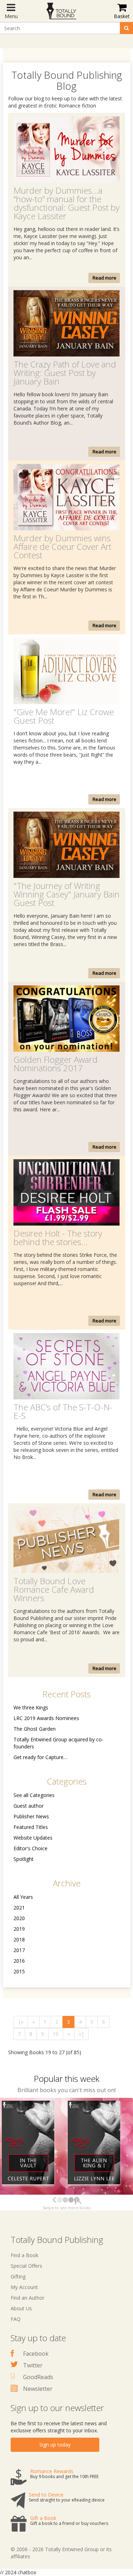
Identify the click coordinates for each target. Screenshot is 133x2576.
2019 (19, 1929)
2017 (19, 1950)
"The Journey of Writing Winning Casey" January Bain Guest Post (66, 894)
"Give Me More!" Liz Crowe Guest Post (64, 716)
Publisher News (31, 1816)
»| (81, 2034)
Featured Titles (31, 1827)
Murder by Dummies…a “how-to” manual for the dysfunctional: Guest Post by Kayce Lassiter (66, 203)
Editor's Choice (31, 1848)
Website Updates (33, 1838)
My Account (24, 2287)
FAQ (16, 2319)
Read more (104, 278)
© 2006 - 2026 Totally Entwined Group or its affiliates (61, 2553)
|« (21, 2022)
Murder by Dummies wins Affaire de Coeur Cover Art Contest (62, 546)
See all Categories (34, 1795)
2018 (19, 1939)
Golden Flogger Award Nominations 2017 (56, 1064)
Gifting (18, 2276)
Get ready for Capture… (40, 1757)
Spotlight (24, 1859)
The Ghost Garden (35, 1729)
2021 (19, 1908)
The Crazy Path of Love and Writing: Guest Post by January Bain (65, 373)
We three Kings (31, 1707)
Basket (122, 16)
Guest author (29, 1806)
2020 (19, 1918)
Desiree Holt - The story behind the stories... (58, 1237)
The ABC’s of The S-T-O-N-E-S (63, 1411)
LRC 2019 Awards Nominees (46, 1718)
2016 (19, 1961)
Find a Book (24, 2255)
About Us (21, 2308)
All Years (23, 1897)
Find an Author (27, 2298)
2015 (19, 1971)
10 (56, 2034)
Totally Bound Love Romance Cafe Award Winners (54, 1589)
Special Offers (26, 2266)
